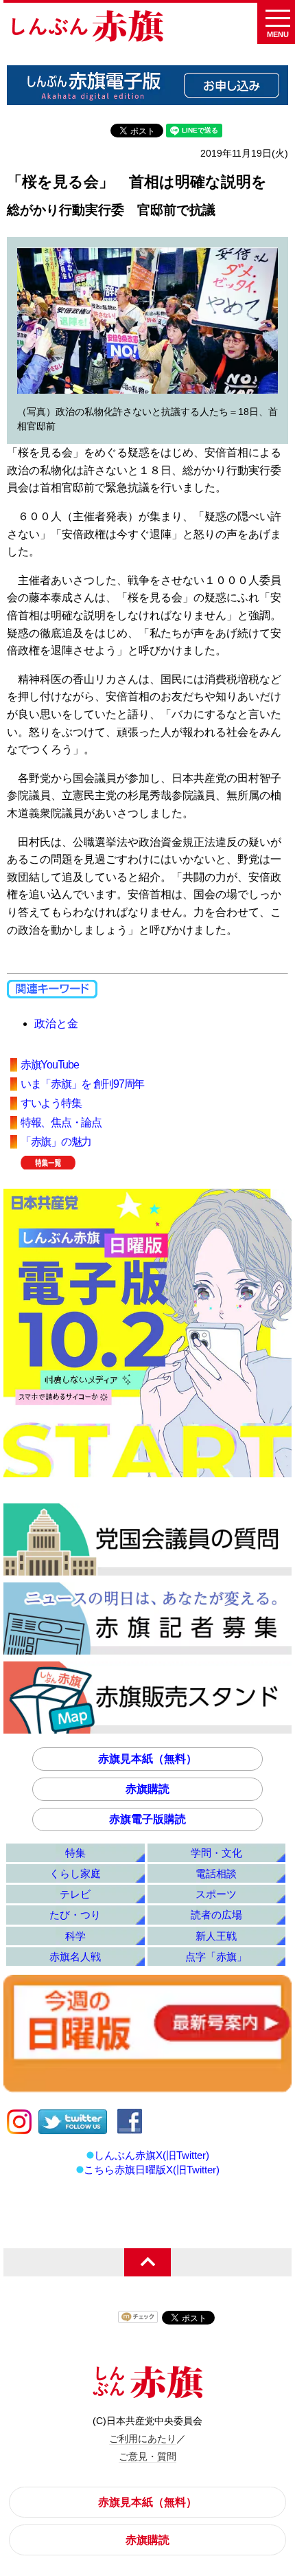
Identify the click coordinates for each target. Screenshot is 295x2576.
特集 (75, 1853)
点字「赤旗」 (216, 1957)
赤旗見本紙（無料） (147, 1759)
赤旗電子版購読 (147, 1819)
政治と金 (56, 1023)
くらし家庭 (75, 1873)
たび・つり (75, 1915)
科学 (75, 1936)
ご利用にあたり (143, 2439)
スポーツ (216, 1894)
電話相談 (216, 1873)
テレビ (75, 1894)
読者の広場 (216, 1915)
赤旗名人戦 (75, 1957)
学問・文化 (216, 1853)
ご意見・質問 (147, 2456)
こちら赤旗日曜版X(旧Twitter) (152, 2170)
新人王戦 (216, 1936)
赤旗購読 (147, 1789)
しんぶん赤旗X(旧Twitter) (152, 2155)
